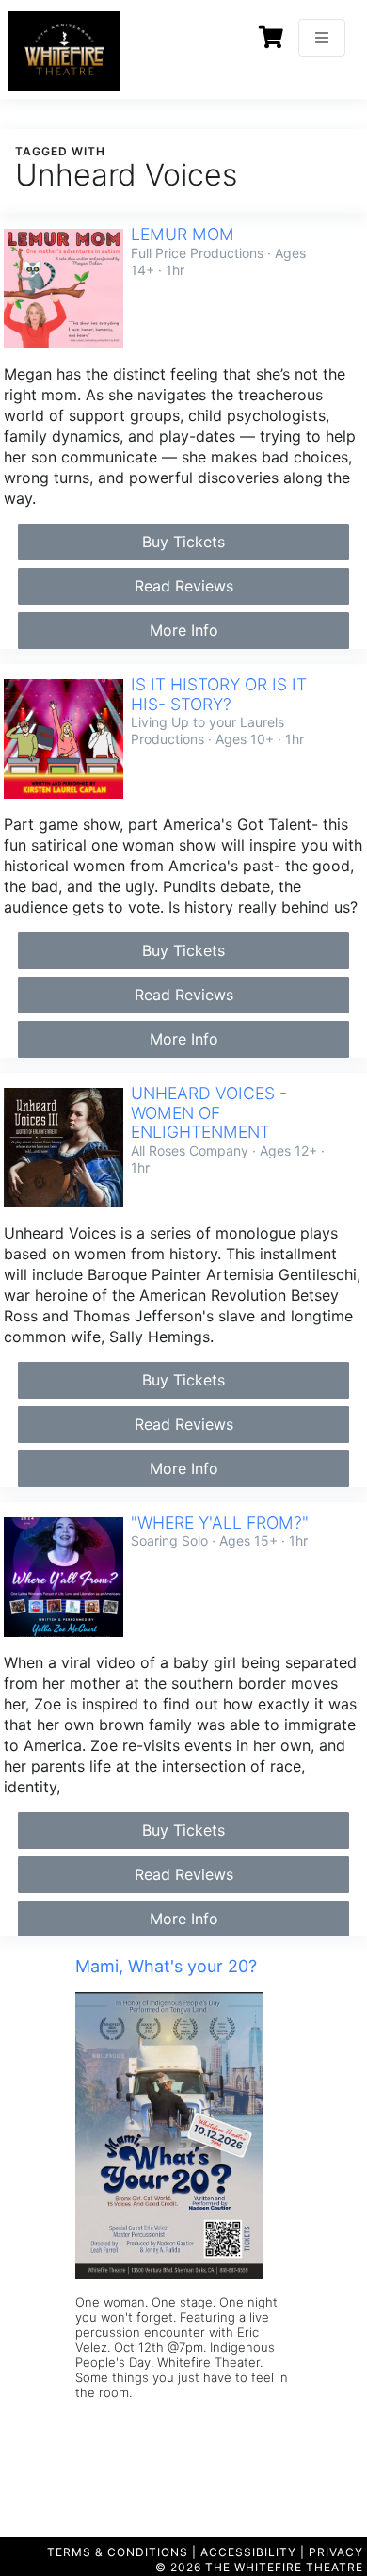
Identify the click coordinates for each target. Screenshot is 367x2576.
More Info (184, 630)
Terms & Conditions (118, 2552)
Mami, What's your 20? (166, 1966)
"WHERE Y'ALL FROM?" (220, 1523)
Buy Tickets (183, 542)
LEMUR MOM (183, 234)
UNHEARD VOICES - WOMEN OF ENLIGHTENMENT (209, 1113)
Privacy (336, 2552)
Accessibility (248, 2552)
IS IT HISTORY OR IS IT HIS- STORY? (219, 694)
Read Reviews (184, 586)
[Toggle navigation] (322, 38)
